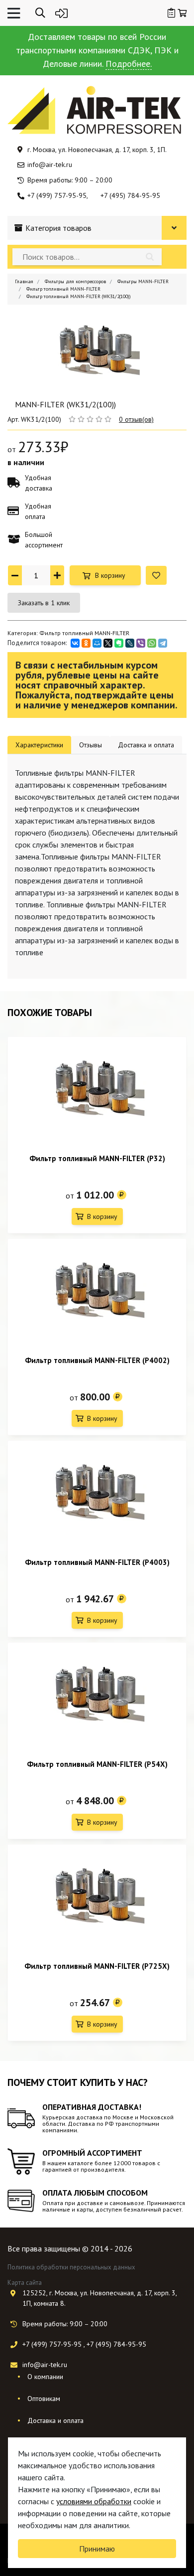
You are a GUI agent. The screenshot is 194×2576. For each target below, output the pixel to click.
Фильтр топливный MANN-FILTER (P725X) (97, 1966)
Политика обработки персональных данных (71, 2267)
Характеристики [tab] (39, 745)
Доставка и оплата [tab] (146, 745)
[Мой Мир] (97, 643)
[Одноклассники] (86, 643)
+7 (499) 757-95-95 (57, 195)
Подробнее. (129, 64)
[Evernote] (119, 643)
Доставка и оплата (55, 2420)
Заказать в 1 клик (44, 603)
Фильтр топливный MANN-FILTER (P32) (97, 1158)
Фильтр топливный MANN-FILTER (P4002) (97, 1360)
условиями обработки (94, 2501)
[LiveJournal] (130, 643)
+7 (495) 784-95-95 (130, 195)
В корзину (110, 575)
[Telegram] (163, 643)
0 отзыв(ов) (136, 419)
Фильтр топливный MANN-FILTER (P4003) (97, 1562)
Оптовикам (44, 2399)
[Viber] (141, 643)
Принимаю (97, 2549)
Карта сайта (25, 2283)
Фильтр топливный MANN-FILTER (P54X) (97, 1764)
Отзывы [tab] (91, 745)
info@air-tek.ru (50, 165)
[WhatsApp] (152, 643)
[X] (108, 643)
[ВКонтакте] (75, 643)
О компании (45, 2377)
